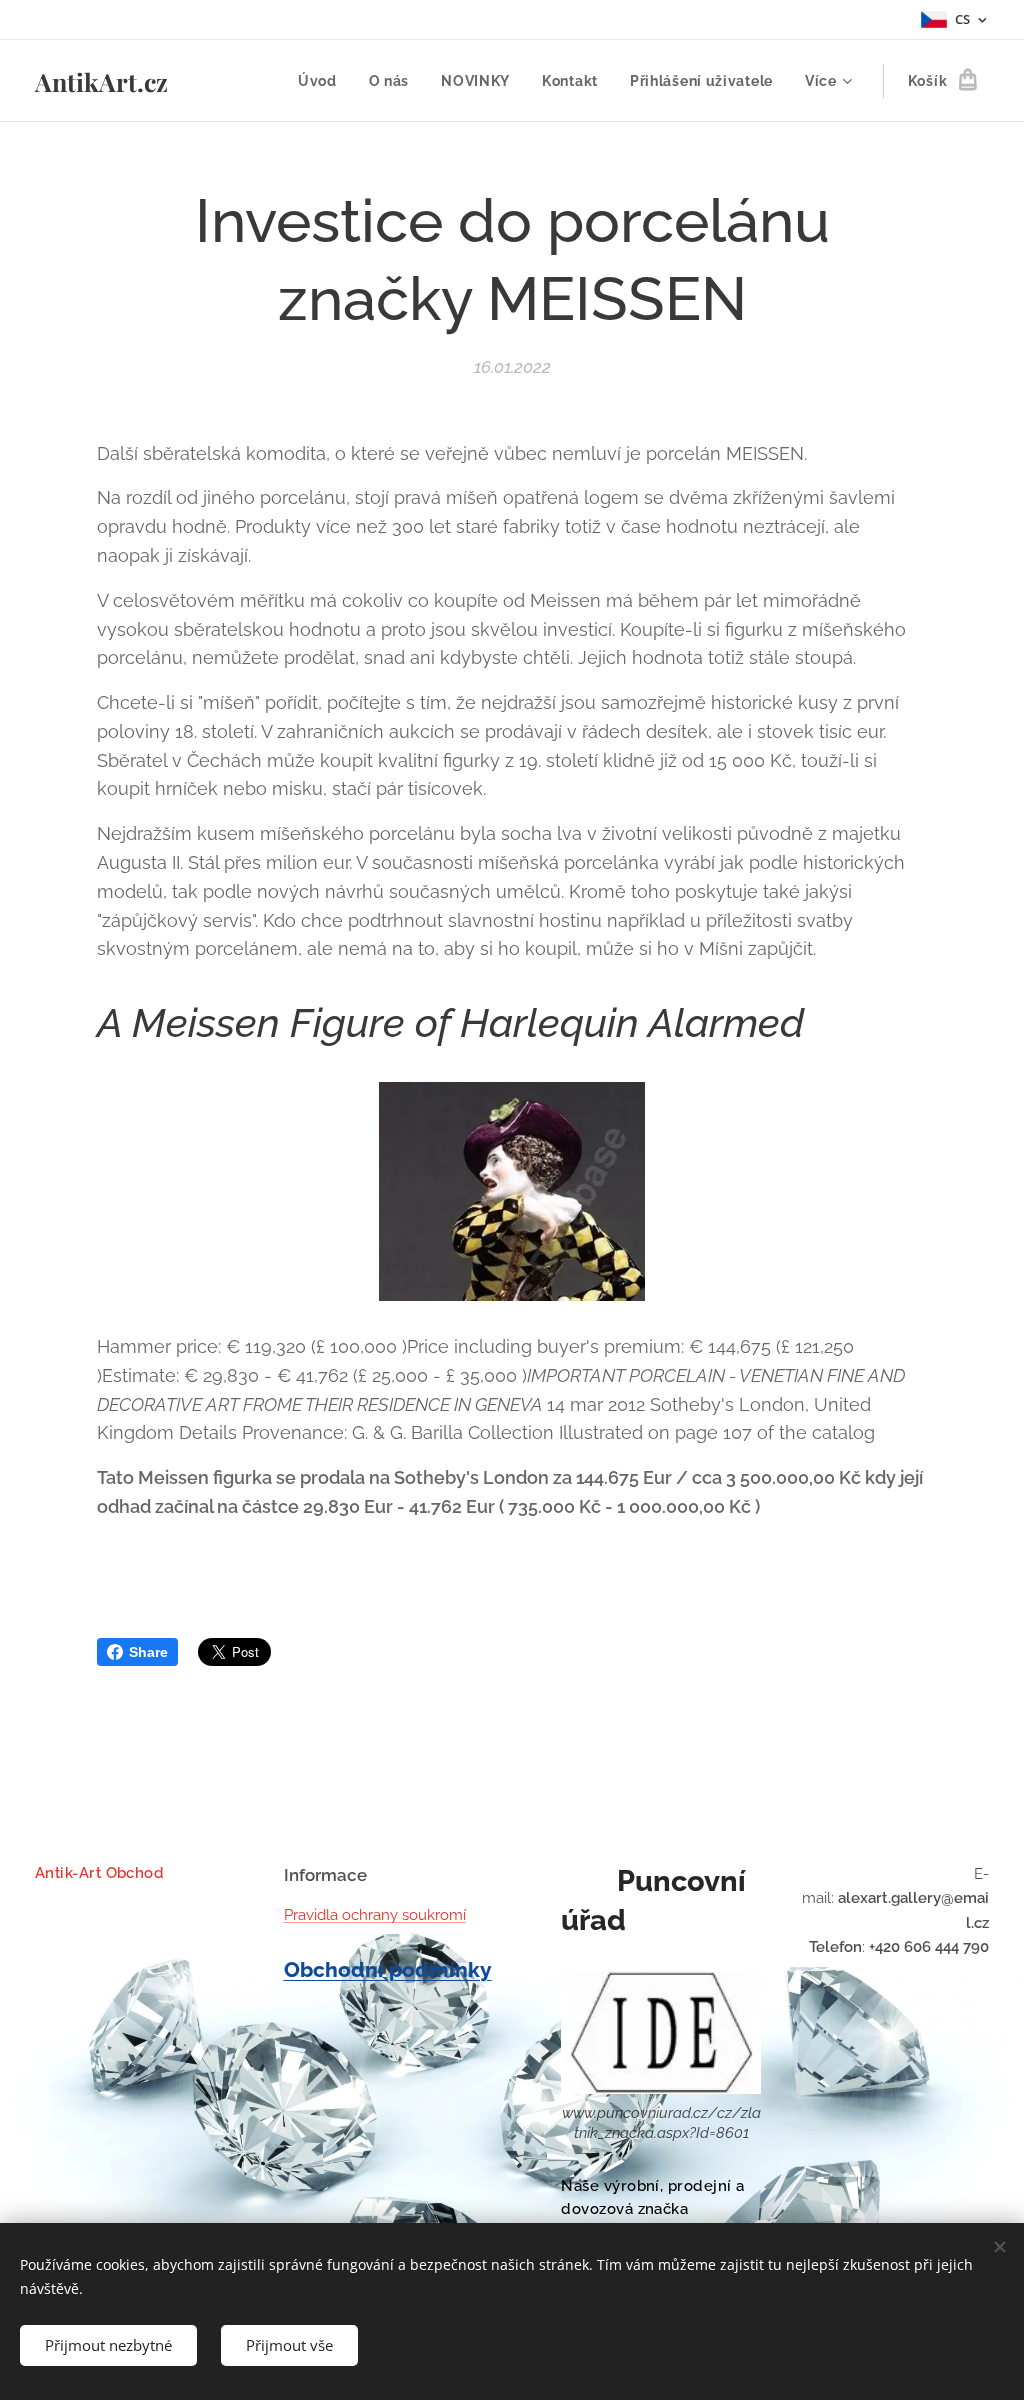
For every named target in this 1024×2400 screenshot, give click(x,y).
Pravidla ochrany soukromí (375, 1915)
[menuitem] (323, 81)
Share (148, 1652)
